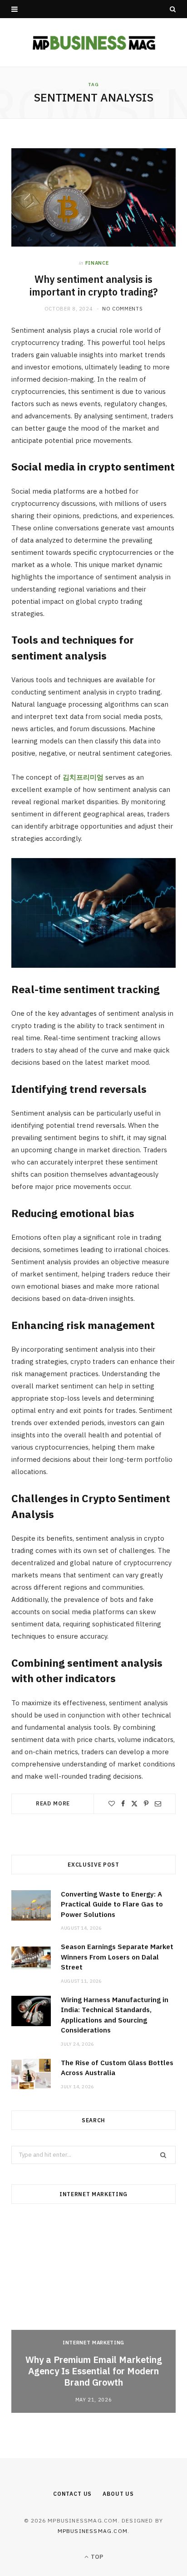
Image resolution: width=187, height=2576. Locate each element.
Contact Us (72, 2494)
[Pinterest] (146, 1804)
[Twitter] (134, 1804)
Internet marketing (93, 2343)
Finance (97, 263)
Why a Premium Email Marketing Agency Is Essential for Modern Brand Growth (94, 2371)
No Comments (122, 309)
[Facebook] (123, 1804)
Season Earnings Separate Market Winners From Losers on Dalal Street (117, 1957)
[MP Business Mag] (94, 42)
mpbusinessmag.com (93, 2531)
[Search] (173, 9)
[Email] (158, 1804)
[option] (93, 2316)
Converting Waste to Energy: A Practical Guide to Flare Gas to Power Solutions (112, 1904)
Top (96, 2557)
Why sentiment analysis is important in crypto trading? (94, 286)
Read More (53, 1803)
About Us (118, 2494)
